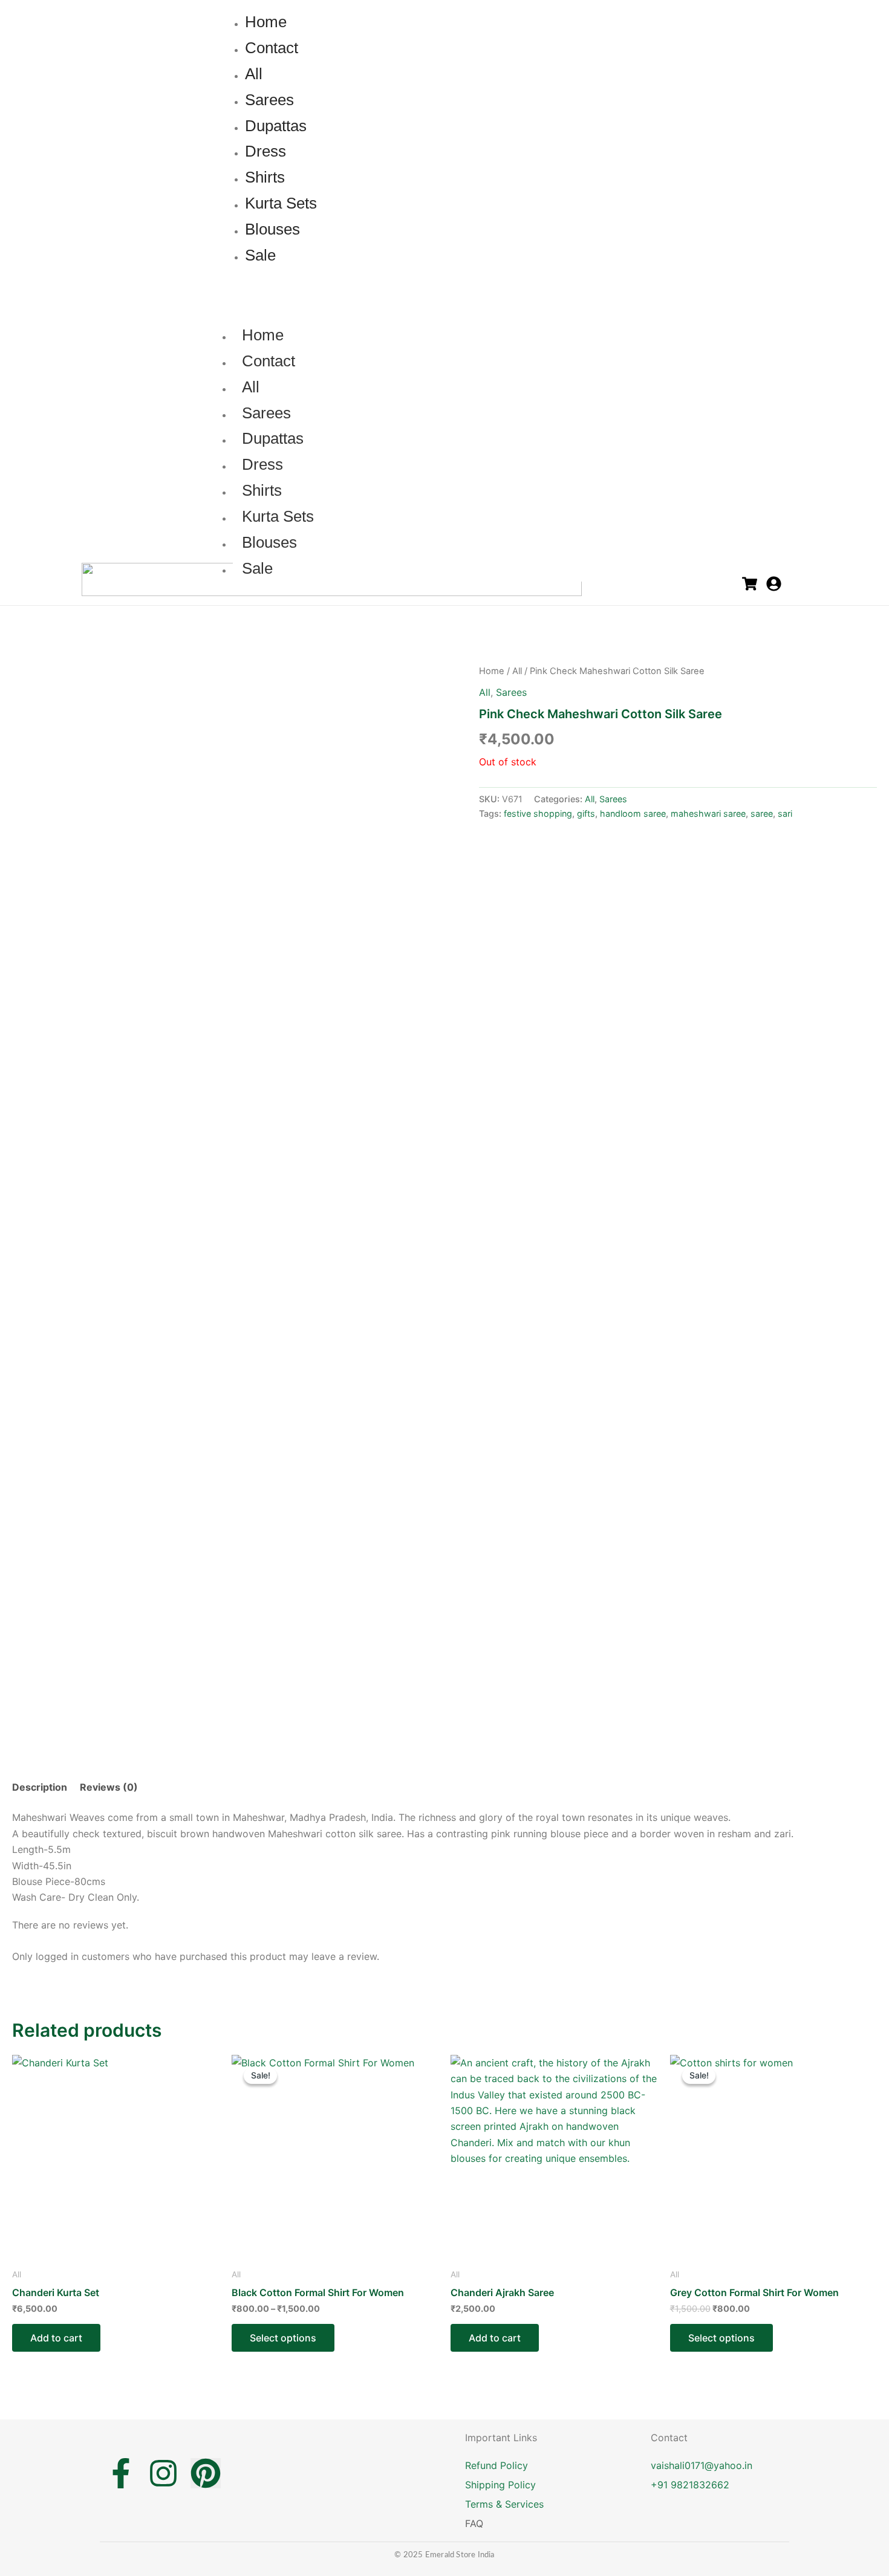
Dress (262, 464)
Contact (269, 361)
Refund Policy (497, 2465)
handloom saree (633, 813)
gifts (586, 813)
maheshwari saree (708, 813)
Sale (257, 568)
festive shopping (538, 813)
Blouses (269, 542)
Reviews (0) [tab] (109, 1787)
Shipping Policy (500, 2485)
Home (263, 335)
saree (762, 813)
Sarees (266, 413)
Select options (283, 2338)
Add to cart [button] (56, 2338)
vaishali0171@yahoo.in (702, 2465)
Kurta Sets (278, 516)
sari (785, 813)
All (251, 387)
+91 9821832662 (690, 2485)
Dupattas (273, 438)
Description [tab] (40, 1787)
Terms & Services (504, 2504)
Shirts (262, 490)
